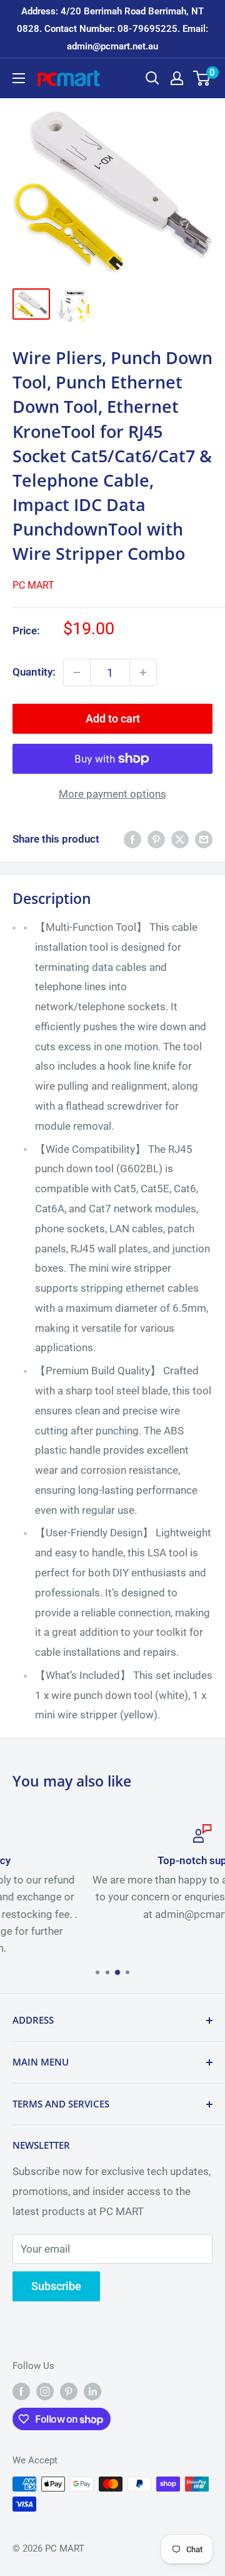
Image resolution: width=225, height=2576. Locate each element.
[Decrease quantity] (77, 672)
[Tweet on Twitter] (180, 839)
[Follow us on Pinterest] (69, 2391)
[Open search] (152, 78)
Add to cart (113, 718)
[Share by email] (204, 839)
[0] (202, 78)
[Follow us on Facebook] (21, 2391)
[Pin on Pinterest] (156, 839)
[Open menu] (19, 78)
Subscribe (56, 2286)
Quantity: (34, 672)
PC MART (33, 585)
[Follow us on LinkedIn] (92, 2391)
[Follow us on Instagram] (45, 2391)
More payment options (112, 794)
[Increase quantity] (143, 672)
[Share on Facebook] (132, 839)
